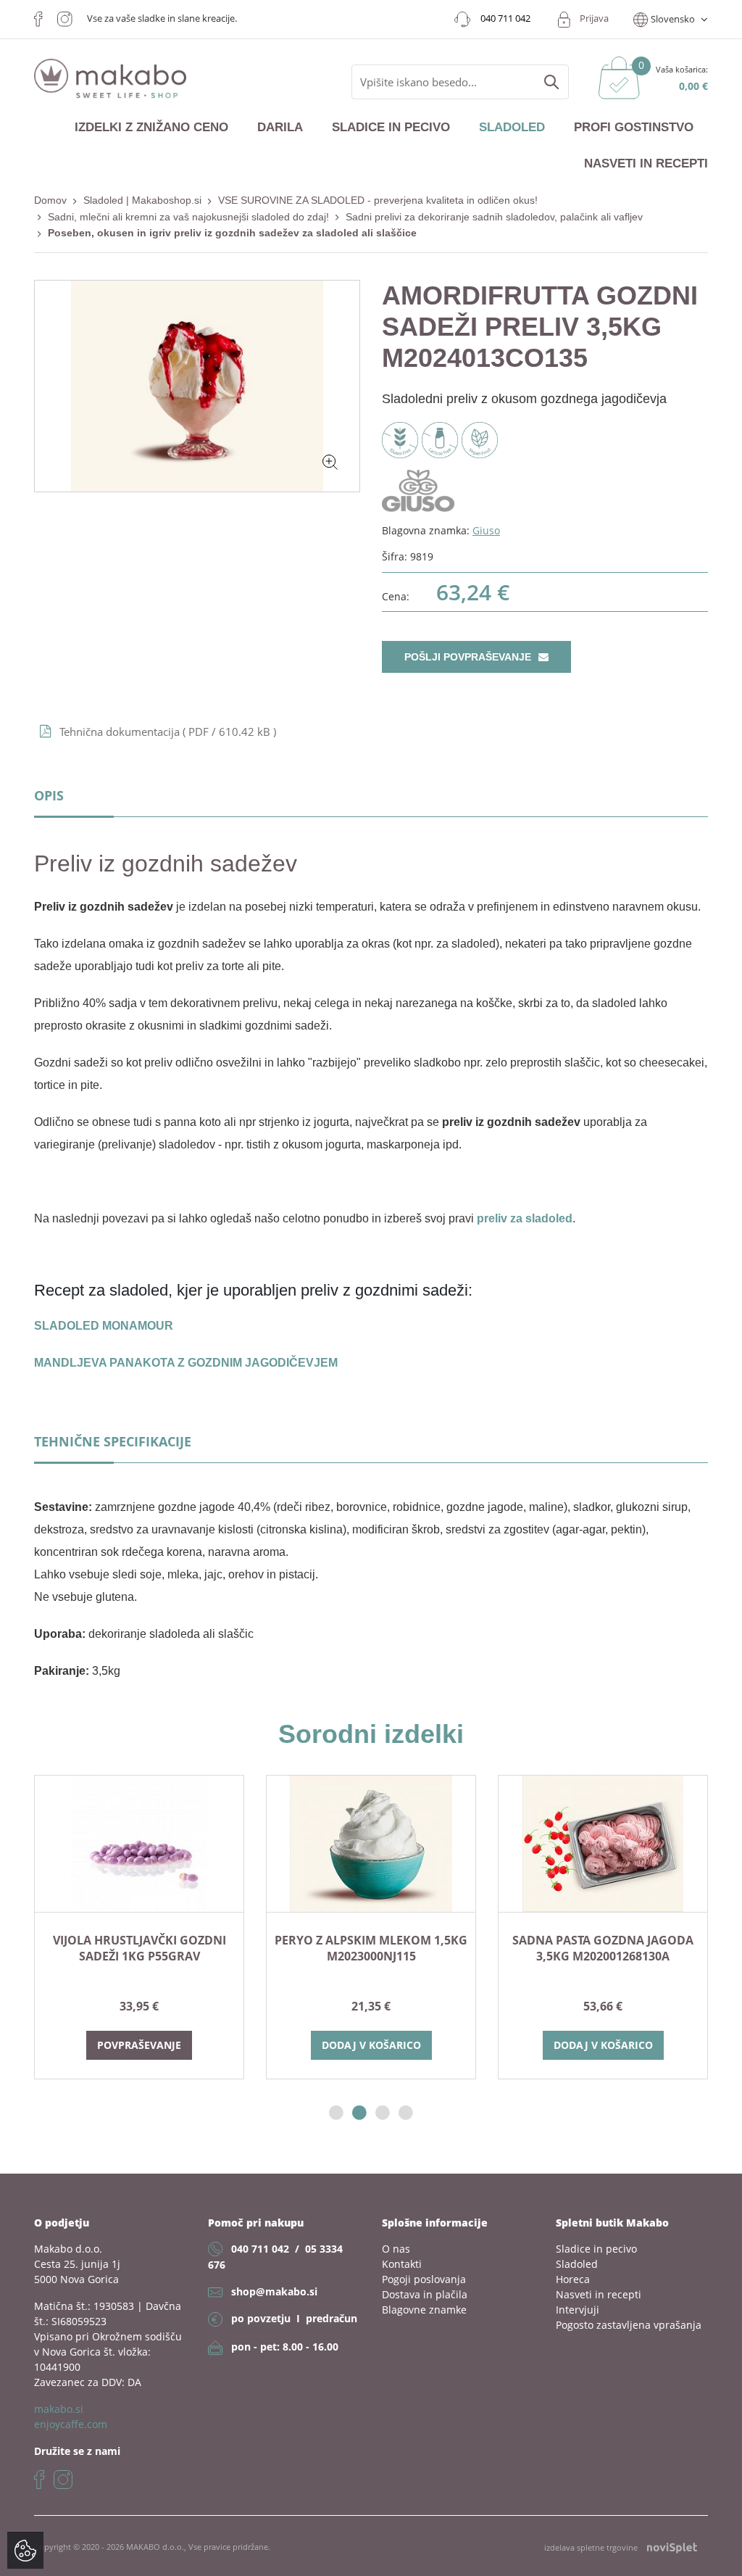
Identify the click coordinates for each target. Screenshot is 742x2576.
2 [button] (359, 2113)
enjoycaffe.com (71, 2424)
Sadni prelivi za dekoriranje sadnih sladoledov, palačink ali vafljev (494, 217)
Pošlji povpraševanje (469, 657)
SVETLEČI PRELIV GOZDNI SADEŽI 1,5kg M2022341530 (563, 1948)
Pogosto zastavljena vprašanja (629, 2325)
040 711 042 (260, 2249)
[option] (331, 1927)
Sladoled (512, 127)
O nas (396, 2249)
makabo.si (59, 2409)
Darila (280, 127)
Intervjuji (578, 2310)
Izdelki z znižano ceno (151, 127)
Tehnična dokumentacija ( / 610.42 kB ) (168, 732)
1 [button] (336, 2113)
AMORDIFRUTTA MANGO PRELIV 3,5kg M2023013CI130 (332, 1948)
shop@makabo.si (274, 2291)
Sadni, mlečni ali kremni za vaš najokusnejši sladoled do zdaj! (188, 217)
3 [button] (383, 2113)
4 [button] (406, 2113)
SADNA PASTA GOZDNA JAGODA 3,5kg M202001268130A (99, 1948)
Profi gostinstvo (634, 127)
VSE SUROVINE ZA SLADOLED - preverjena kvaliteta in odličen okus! (378, 200)
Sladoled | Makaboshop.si (142, 200)
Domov (50, 200)
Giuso (486, 530)
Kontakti (402, 2264)
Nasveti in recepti (646, 163)
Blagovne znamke (424, 2310)
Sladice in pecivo (391, 127)
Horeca (573, 2279)
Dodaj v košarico (100, 2045)
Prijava (594, 18)
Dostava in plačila (425, 2294)
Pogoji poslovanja (424, 2279)
